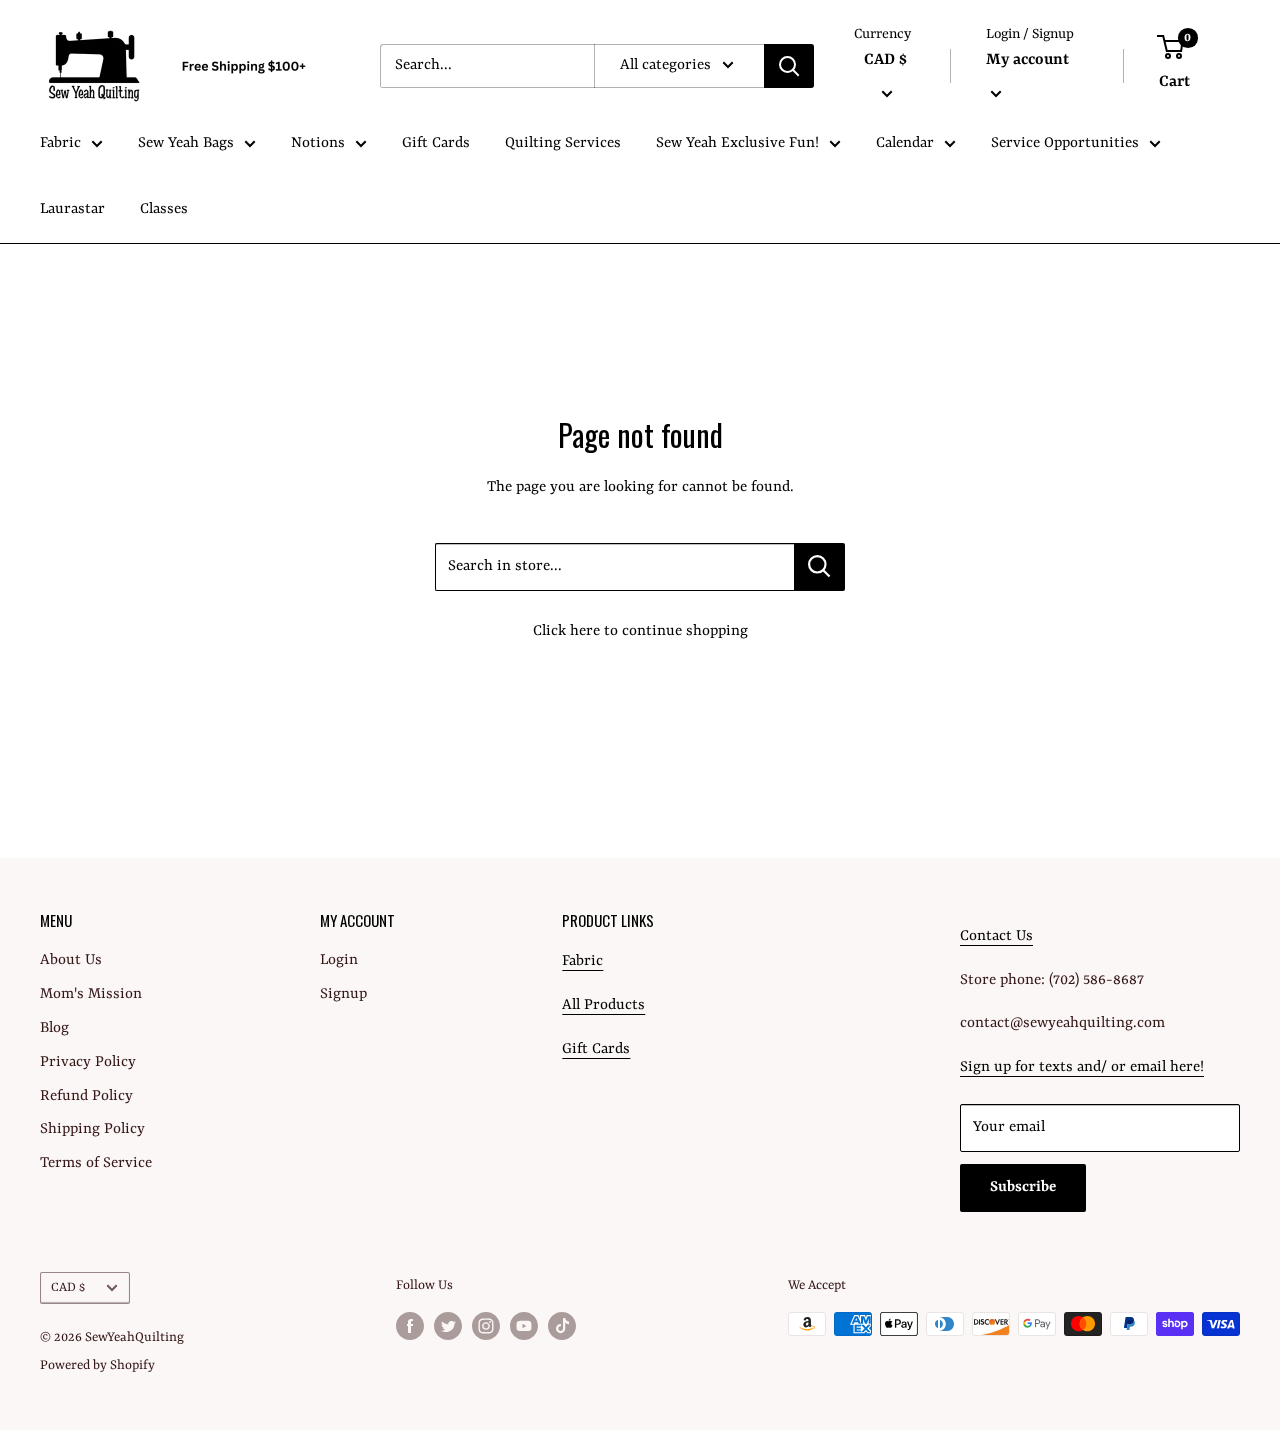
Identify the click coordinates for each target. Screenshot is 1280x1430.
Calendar (905, 143)
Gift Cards (436, 143)
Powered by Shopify (97, 1365)
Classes (164, 209)
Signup (343, 994)
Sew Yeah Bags (186, 143)
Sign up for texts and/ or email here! (1082, 1067)
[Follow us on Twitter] (448, 1326)
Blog (54, 1028)
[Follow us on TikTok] (562, 1326)
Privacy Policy (88, 1062)
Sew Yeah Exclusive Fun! (737, 143)
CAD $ (68, 1287)
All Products (603, 1005)
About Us (71, 960)
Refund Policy (86, 1096)
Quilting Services (563, 143)
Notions (318, 143)
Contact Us (996, 936)
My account (1027, 60)
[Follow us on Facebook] (410, 1326)
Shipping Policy (92, 1129)
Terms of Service (96, 1163)
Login (339, 960)
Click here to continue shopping (640, 631)
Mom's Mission (91, 994)
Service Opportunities (1065, 143)
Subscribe (1023, 1187)
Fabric (60, 143)
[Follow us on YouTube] (524, 1326)
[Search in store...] (819, 567)
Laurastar (72, 209)
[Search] (789, 66)
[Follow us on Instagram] (486, 1326)
